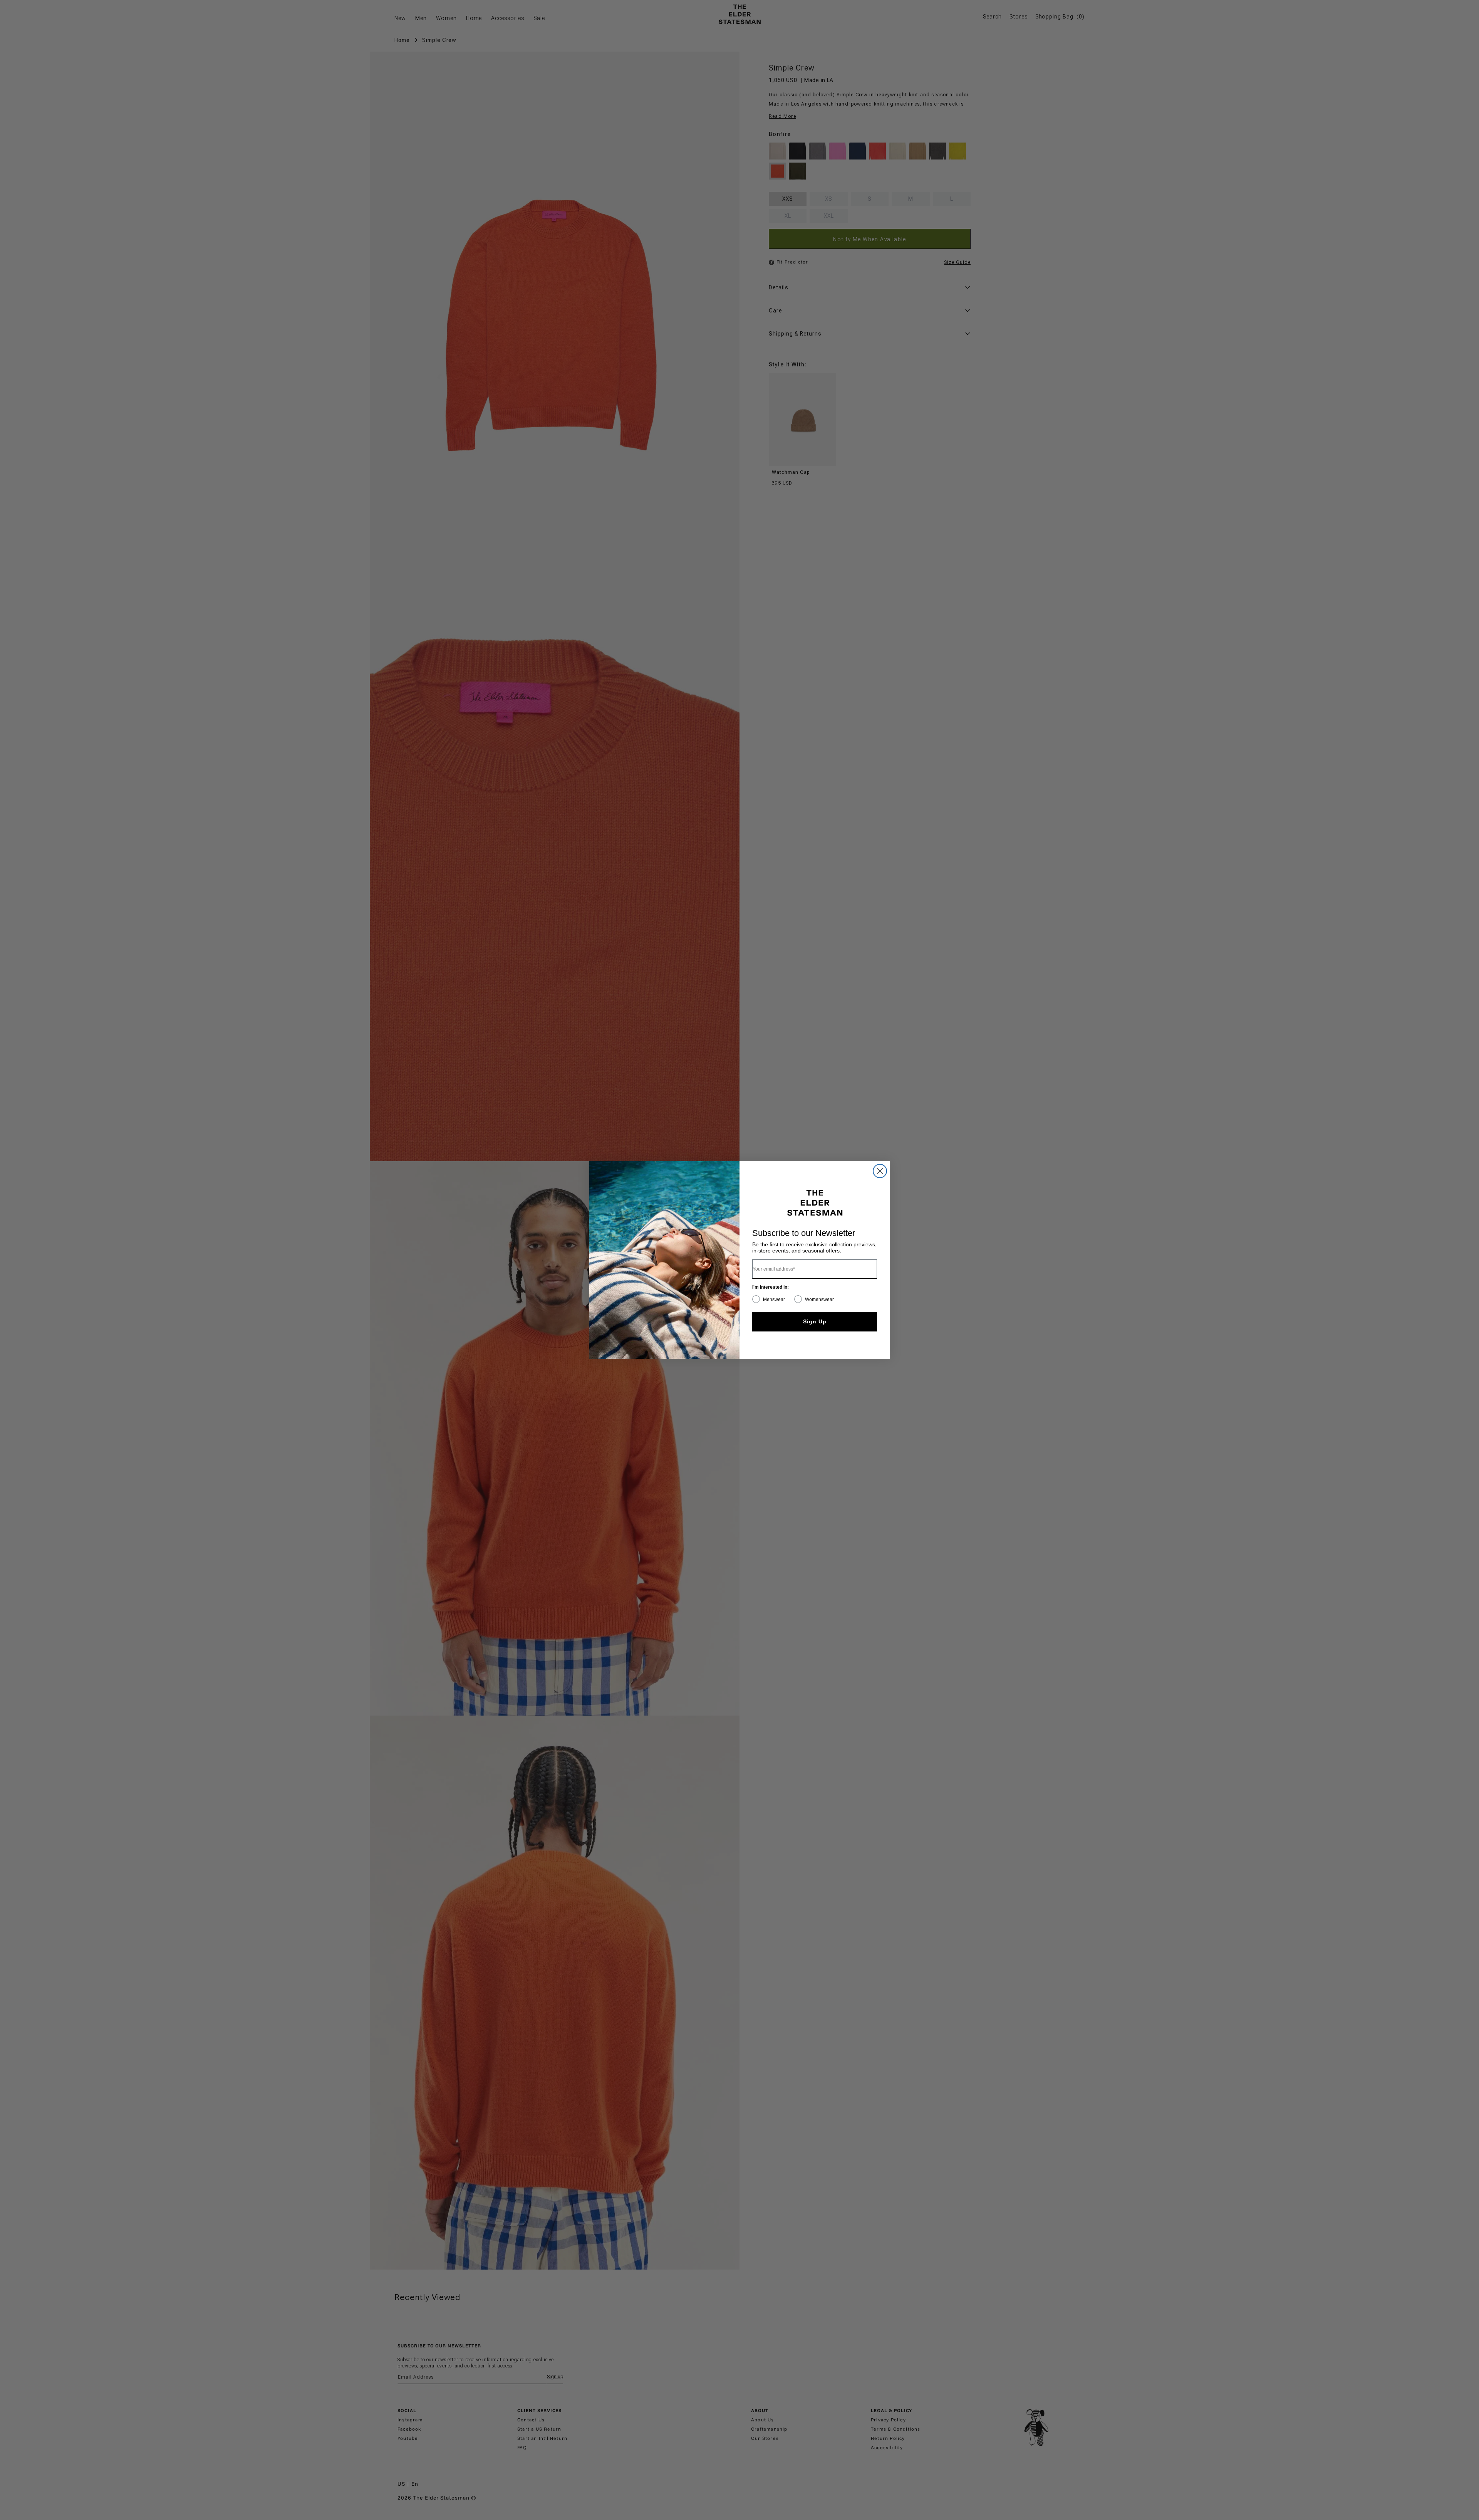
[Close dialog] (880, 1171)
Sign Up (815, 1321)
